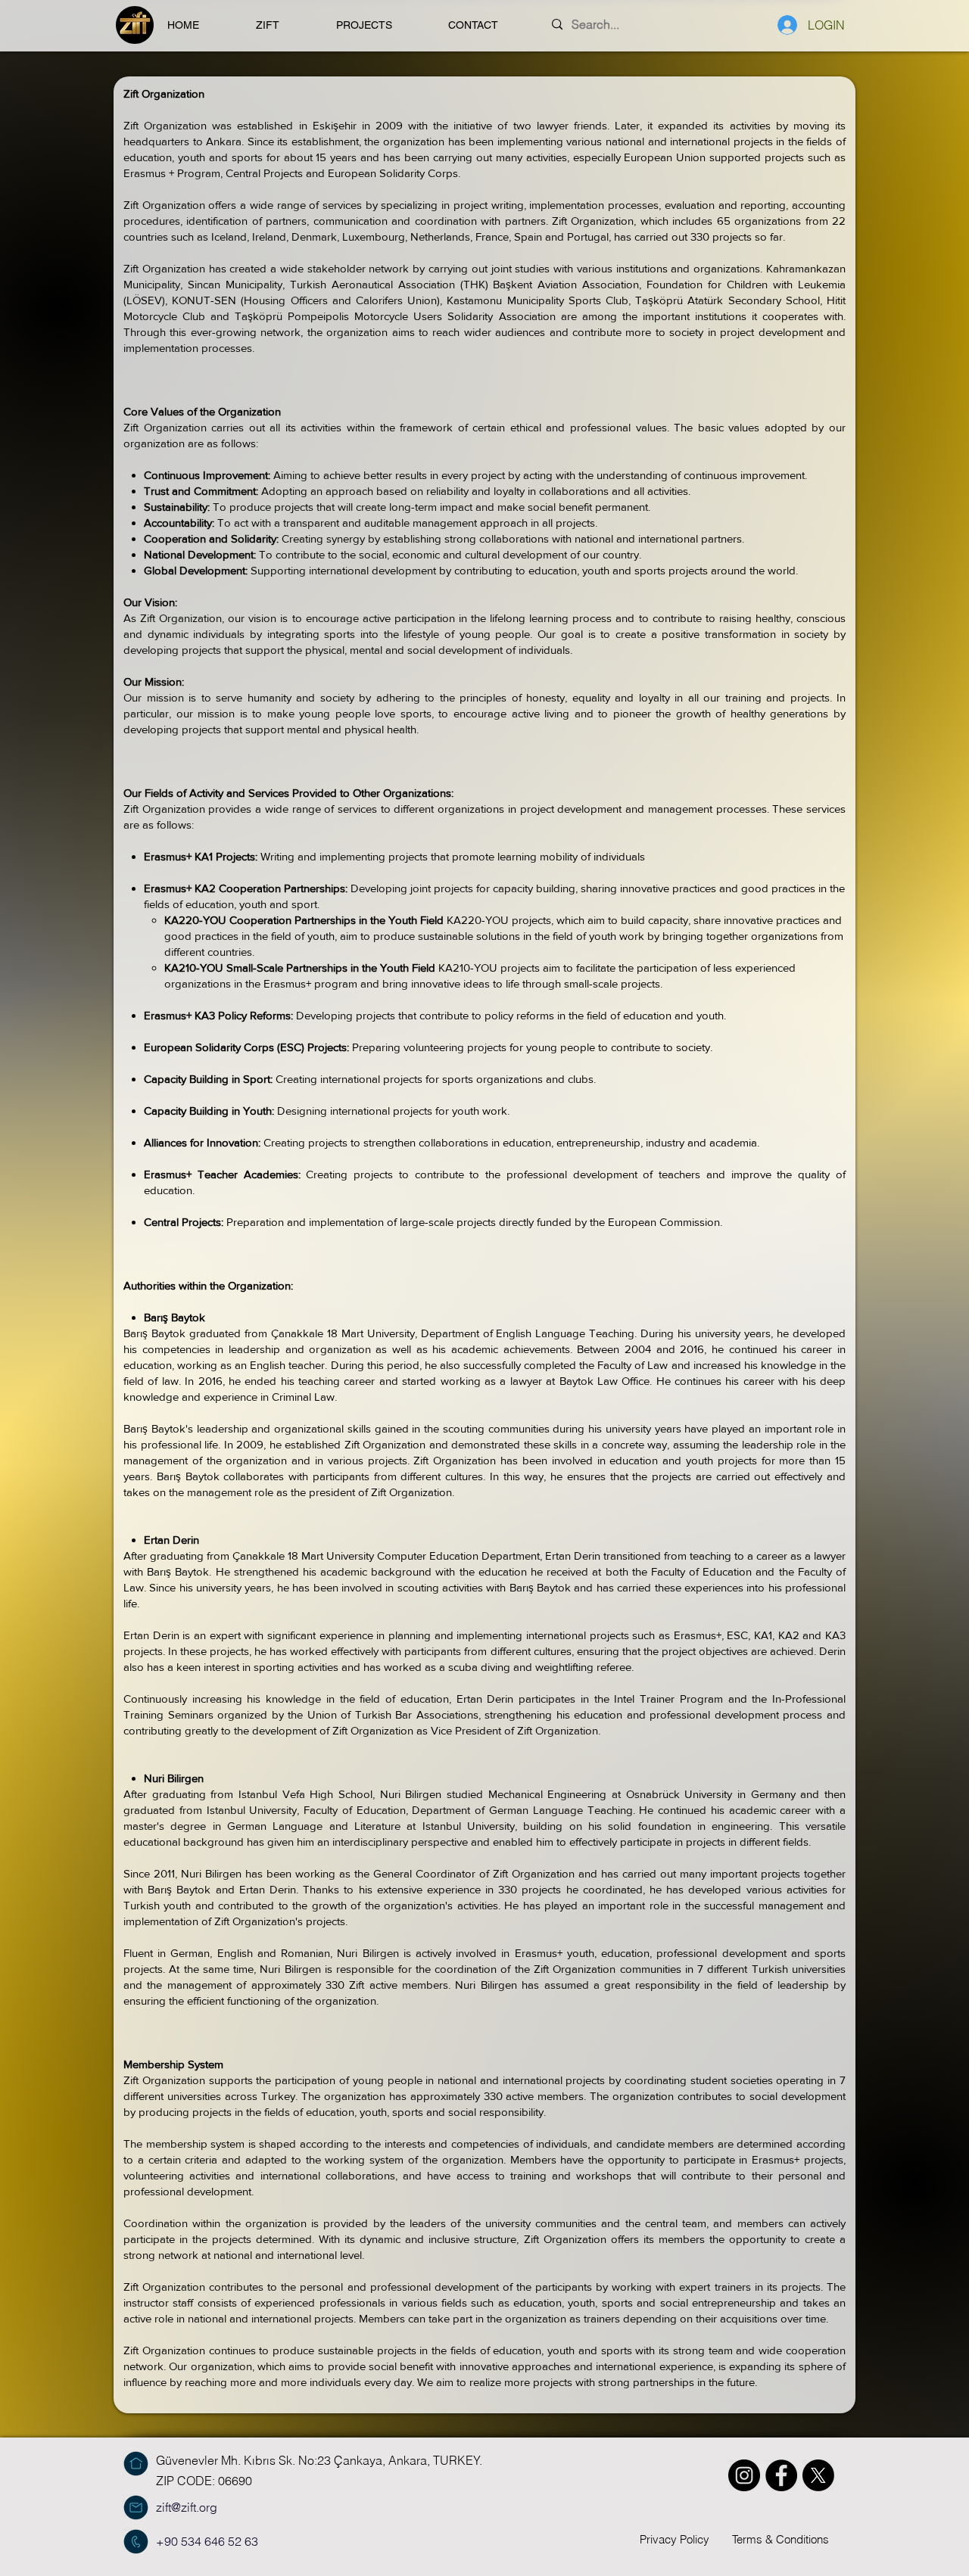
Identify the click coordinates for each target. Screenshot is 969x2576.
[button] (285, 25)
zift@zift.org (187, 2507)
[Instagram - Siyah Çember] (744, 2475)
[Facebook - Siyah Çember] (781, 2475)
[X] (818, 2475)
